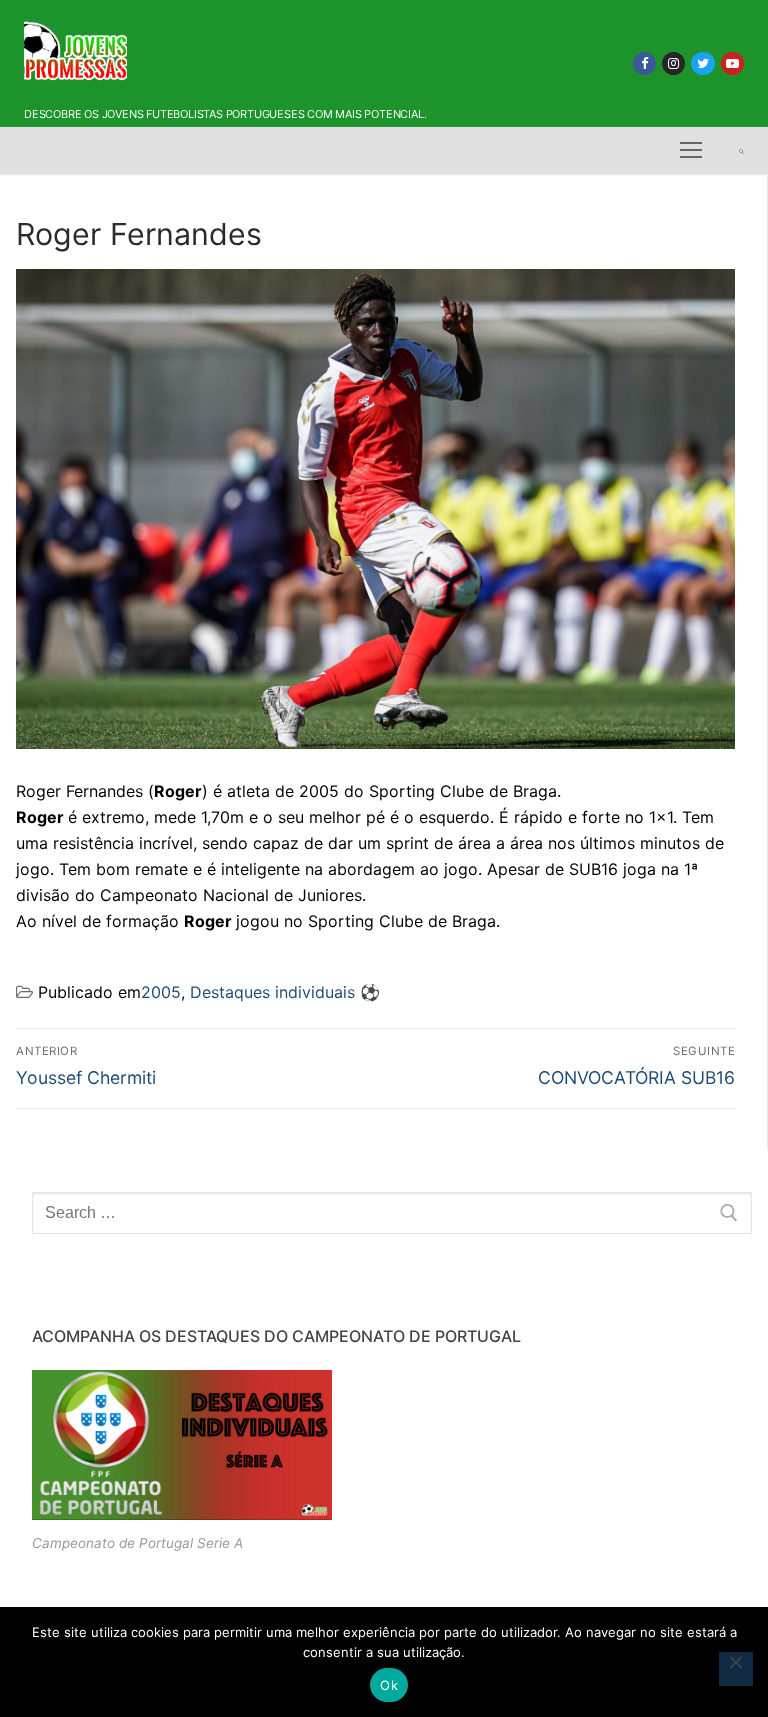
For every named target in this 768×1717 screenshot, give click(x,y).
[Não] (736, 1669)
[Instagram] (673, 63)
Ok (389, 1685)
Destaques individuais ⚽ (285, 992)
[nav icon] (691, 151)
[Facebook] (644, 63)
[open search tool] (741, 151)
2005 (161, 992)
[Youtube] (732, 63)
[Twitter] (702, 63)
